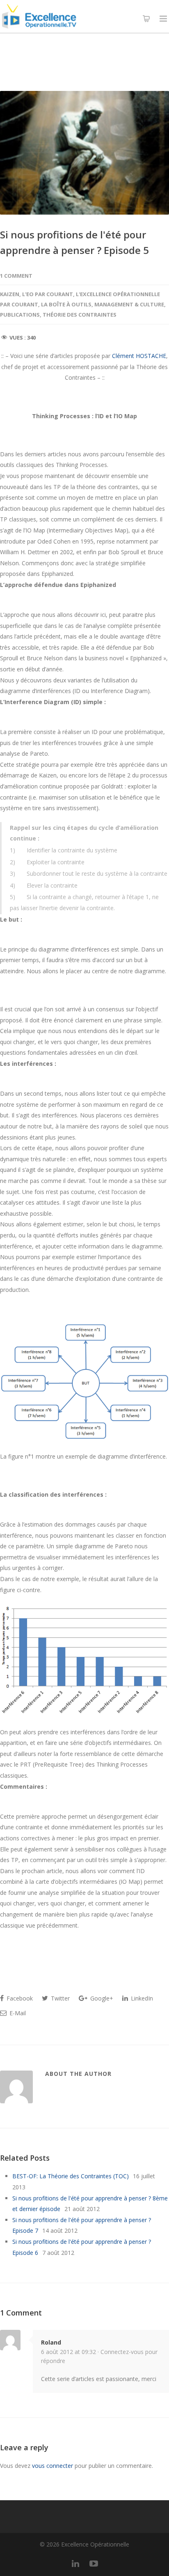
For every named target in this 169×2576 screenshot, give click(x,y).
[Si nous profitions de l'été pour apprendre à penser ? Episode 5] (84, 153)
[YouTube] (94, 2563)
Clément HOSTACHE (139, 356)
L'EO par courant (48, 294)
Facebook (19, 1998)
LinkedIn (141, 1998)
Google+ (101, 1998)
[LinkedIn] (75, 2563)
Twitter (59, 1998)
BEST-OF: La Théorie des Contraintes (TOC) (71, 2176)
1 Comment (16, 276)
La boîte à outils (66, 304)
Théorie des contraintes (80, 315)
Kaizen (10, 294)
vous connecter (53, 2466)
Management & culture (129, 304)
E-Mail (17, 2013)
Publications (20, 315)
